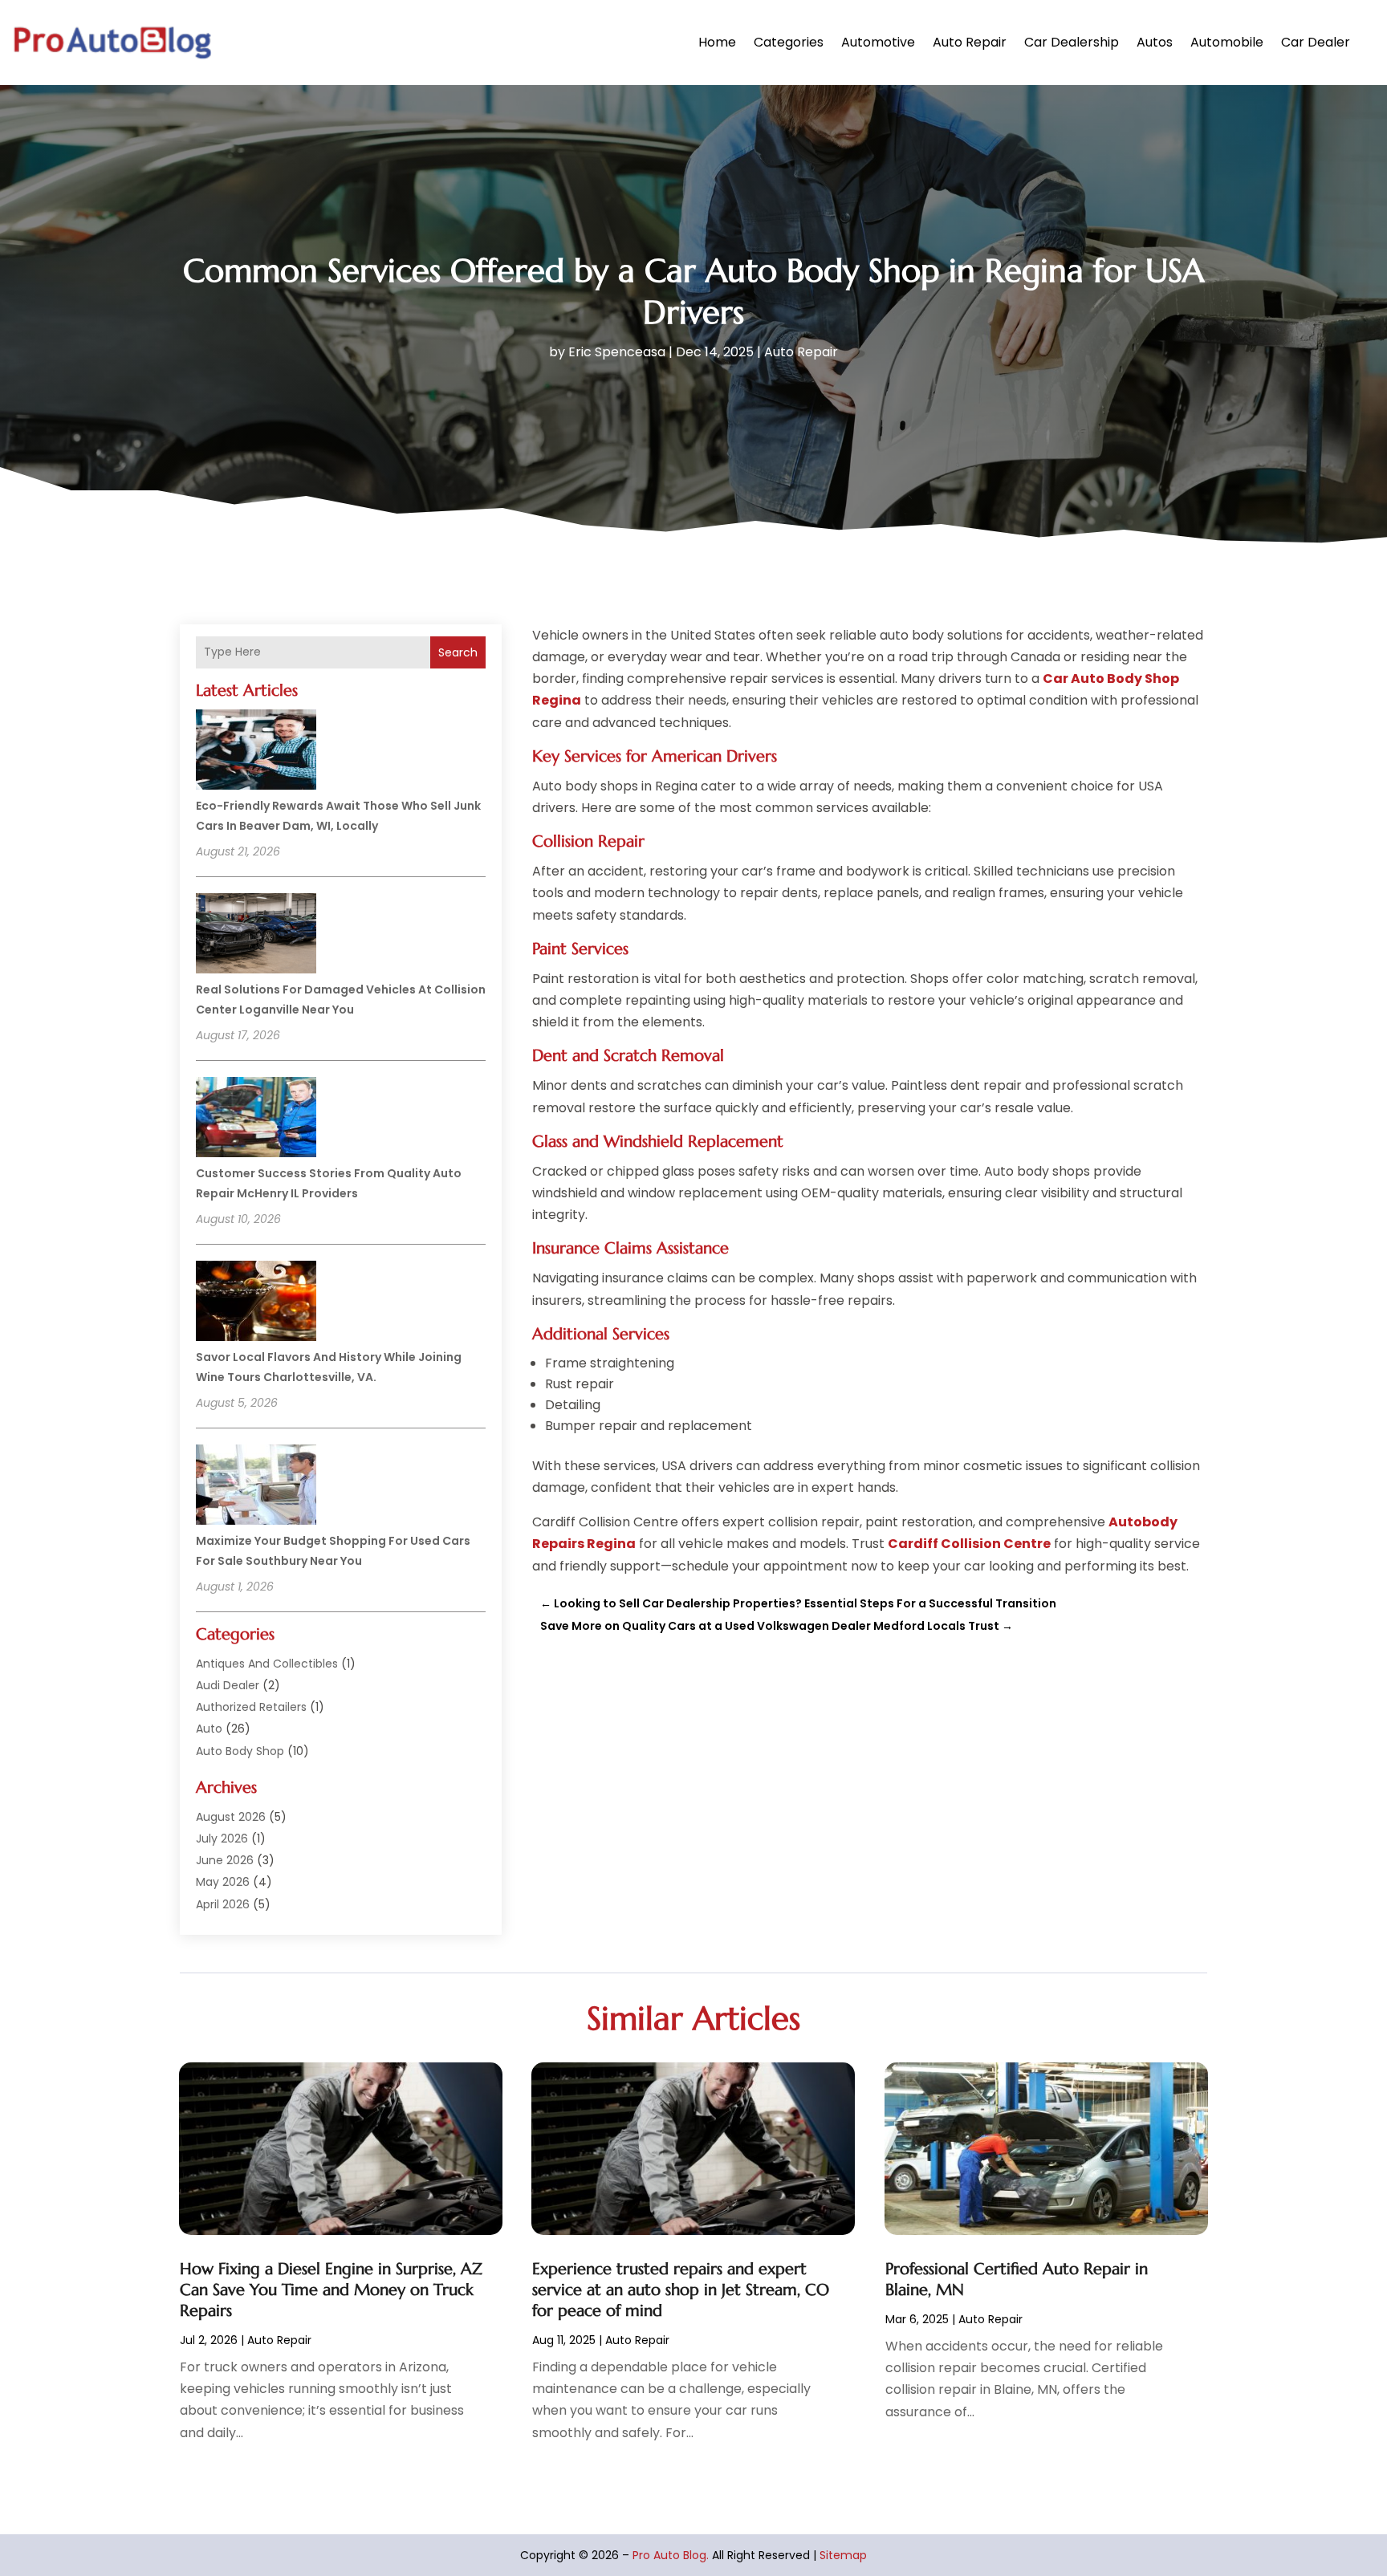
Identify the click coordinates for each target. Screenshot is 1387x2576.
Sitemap (843, 2555)
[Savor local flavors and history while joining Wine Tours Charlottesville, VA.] (256, 1303)
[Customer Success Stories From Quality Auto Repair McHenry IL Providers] (256, 1119)
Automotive (878, 42)
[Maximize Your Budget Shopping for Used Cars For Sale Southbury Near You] (256, 1487)
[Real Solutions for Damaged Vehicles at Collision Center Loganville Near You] (256, 936)
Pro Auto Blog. (671, 2555)
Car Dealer (1316, 42)
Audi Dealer (228, 1685)
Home (717, 42)
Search (458, 652)
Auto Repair (970, 42)
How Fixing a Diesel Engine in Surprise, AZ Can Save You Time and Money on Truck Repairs (331, 2290)
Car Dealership (1072, 42)
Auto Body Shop (240, 1751)
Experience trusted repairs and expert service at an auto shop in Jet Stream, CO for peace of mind (681, 2290)
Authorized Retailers (251, 1707)
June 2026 (225, 1860)
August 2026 (231, 1817)
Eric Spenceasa (617, 352)
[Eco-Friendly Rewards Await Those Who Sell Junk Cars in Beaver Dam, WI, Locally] (256, 752)
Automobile (1227, 42)
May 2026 (223, 1882)
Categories (789, 42)
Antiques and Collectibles (267, 1664)
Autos (1155, 42)
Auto (209, 1729)
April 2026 (223, 1904)
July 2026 (222, 1839)
